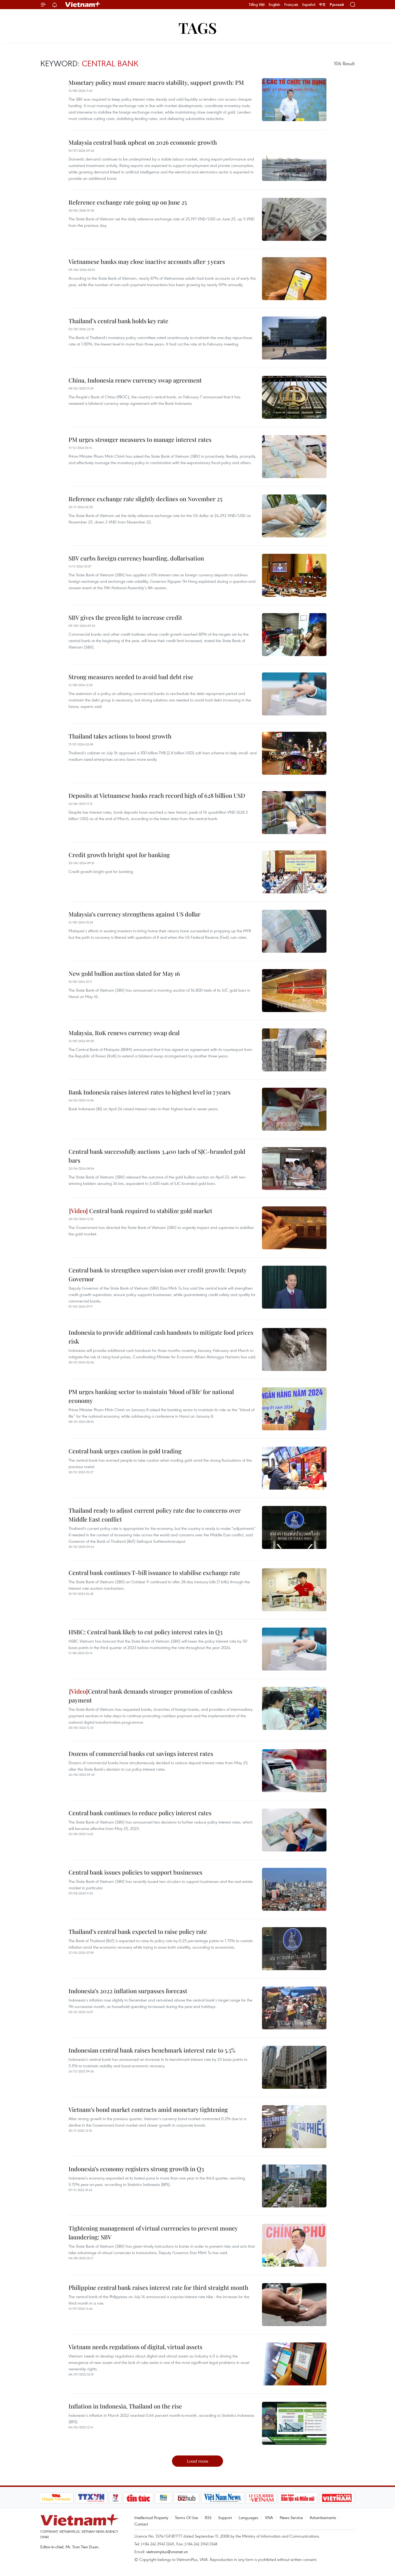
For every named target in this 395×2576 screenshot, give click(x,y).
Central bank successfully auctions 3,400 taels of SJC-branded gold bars (157, 1156)
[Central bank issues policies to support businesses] (294, 1889)
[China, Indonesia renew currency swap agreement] (294, 397)
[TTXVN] (91, 2498)
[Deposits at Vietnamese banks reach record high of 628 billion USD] (294, 813)
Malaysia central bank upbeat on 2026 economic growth (143, 142)
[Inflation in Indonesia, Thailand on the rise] (294, 2423)
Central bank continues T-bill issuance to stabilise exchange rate (154, 1573)
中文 (322, 5)
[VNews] (115, 2498)
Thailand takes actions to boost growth (120, 736)
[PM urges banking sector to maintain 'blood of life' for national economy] (294, 1409)
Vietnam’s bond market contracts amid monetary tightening (148, 2109)
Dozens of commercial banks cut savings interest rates (141, 1753)
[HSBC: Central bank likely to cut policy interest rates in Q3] (294, 1649)
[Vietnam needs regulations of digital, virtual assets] (294, 2364)
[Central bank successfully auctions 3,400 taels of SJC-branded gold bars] (294, 1169)
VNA (269, 2517)
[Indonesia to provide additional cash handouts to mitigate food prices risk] (294, 1349)
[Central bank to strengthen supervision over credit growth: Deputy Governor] (294, 1287)
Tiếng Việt (257, 5)
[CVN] (261, 2498)
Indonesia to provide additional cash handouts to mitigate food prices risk (161, 1337)
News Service (291, 2517)
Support (225, 2517)
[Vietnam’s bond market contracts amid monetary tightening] (294, 2127)
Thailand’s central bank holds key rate (118, 321)
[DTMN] (298, 2498)
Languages (248, 2517)
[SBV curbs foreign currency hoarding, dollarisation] (294, 575)
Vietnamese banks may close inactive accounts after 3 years (147, 261)
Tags (198, 28)
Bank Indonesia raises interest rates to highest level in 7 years (150, 1092)
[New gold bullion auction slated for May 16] (294, 991)
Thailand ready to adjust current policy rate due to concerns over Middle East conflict (155, 1515)
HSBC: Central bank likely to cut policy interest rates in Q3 (146, 1632)
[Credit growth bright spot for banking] (294, 872)
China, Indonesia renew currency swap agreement (135, 380)
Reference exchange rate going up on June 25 (128, 202)
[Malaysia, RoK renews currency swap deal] (294, 1050)
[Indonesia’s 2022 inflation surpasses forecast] (294, 2008)
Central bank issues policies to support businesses (135, 1872)
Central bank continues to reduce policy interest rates (140, 1813)
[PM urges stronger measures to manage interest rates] (294, 457)
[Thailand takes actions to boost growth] (294, 753)
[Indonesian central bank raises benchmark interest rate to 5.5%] (294, 2067)
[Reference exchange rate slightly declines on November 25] (294, 516)
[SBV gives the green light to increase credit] (294, 635)
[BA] (337, 2498)
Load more (198, 2461)
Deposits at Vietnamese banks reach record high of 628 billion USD (157, 795)
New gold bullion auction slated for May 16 (124, 973)
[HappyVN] (56, 2498)
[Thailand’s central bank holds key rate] (294, 338)
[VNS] (223, 2498)
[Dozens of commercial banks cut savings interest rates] (294, 1771)
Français (291, 5)
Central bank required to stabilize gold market (150, 1211)
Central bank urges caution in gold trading (125, 1451)
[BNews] (164, 2498)
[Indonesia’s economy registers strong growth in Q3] (294, 2186)
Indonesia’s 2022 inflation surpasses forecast (128, 1991)
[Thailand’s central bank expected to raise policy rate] (294, 1949)
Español (309, 5)
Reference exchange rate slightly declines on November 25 (145, 499)
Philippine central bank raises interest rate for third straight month (158, 2287)
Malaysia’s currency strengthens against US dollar (134, 914)
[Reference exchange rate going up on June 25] (294, 219)
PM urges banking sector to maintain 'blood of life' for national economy (151, 1396)
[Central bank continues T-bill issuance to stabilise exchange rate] (294, 1590)
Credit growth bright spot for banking (119, 855)
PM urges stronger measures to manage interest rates (140, 439)
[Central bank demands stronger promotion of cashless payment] (294, 1708)
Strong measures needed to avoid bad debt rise (131, 677)
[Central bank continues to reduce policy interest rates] (294, 1830)
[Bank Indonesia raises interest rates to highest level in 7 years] (294, 1109)
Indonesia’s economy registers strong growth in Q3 (136, 2169)
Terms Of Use (186, 2517)
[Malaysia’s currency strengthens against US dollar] (294, 931)
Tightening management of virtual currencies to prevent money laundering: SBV (153, 2233)
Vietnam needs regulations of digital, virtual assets (135, 2347)
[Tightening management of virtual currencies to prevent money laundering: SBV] (294, 2245)
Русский (337, 5)
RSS (208, 2517)
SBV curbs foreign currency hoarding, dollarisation (136, 558)
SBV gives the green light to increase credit (125, 617)
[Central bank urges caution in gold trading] (294, 1468)
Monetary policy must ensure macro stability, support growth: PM (156, 82)
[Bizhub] (187, 2498)
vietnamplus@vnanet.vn (167, 2552)
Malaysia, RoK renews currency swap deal (124, 1033)
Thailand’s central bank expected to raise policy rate (138, 1931)
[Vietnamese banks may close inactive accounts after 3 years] (294, 279)
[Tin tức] (138, 2498)
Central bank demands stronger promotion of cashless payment (150, 1696)
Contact (141, 2524)
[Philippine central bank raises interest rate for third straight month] (294, 2305)
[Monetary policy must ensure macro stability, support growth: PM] (294, 100)
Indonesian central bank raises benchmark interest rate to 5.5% (152, 2050)
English (274, 5)
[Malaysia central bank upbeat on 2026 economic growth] (294, 159)
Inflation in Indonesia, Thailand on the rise (125, 2406)
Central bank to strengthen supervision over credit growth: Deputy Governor (157, 1274)
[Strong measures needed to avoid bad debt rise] (294, 694)
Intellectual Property (151, 2517)
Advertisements (323, 2517)
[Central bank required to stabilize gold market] (294, 1228)
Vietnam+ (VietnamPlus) (83, 5)
